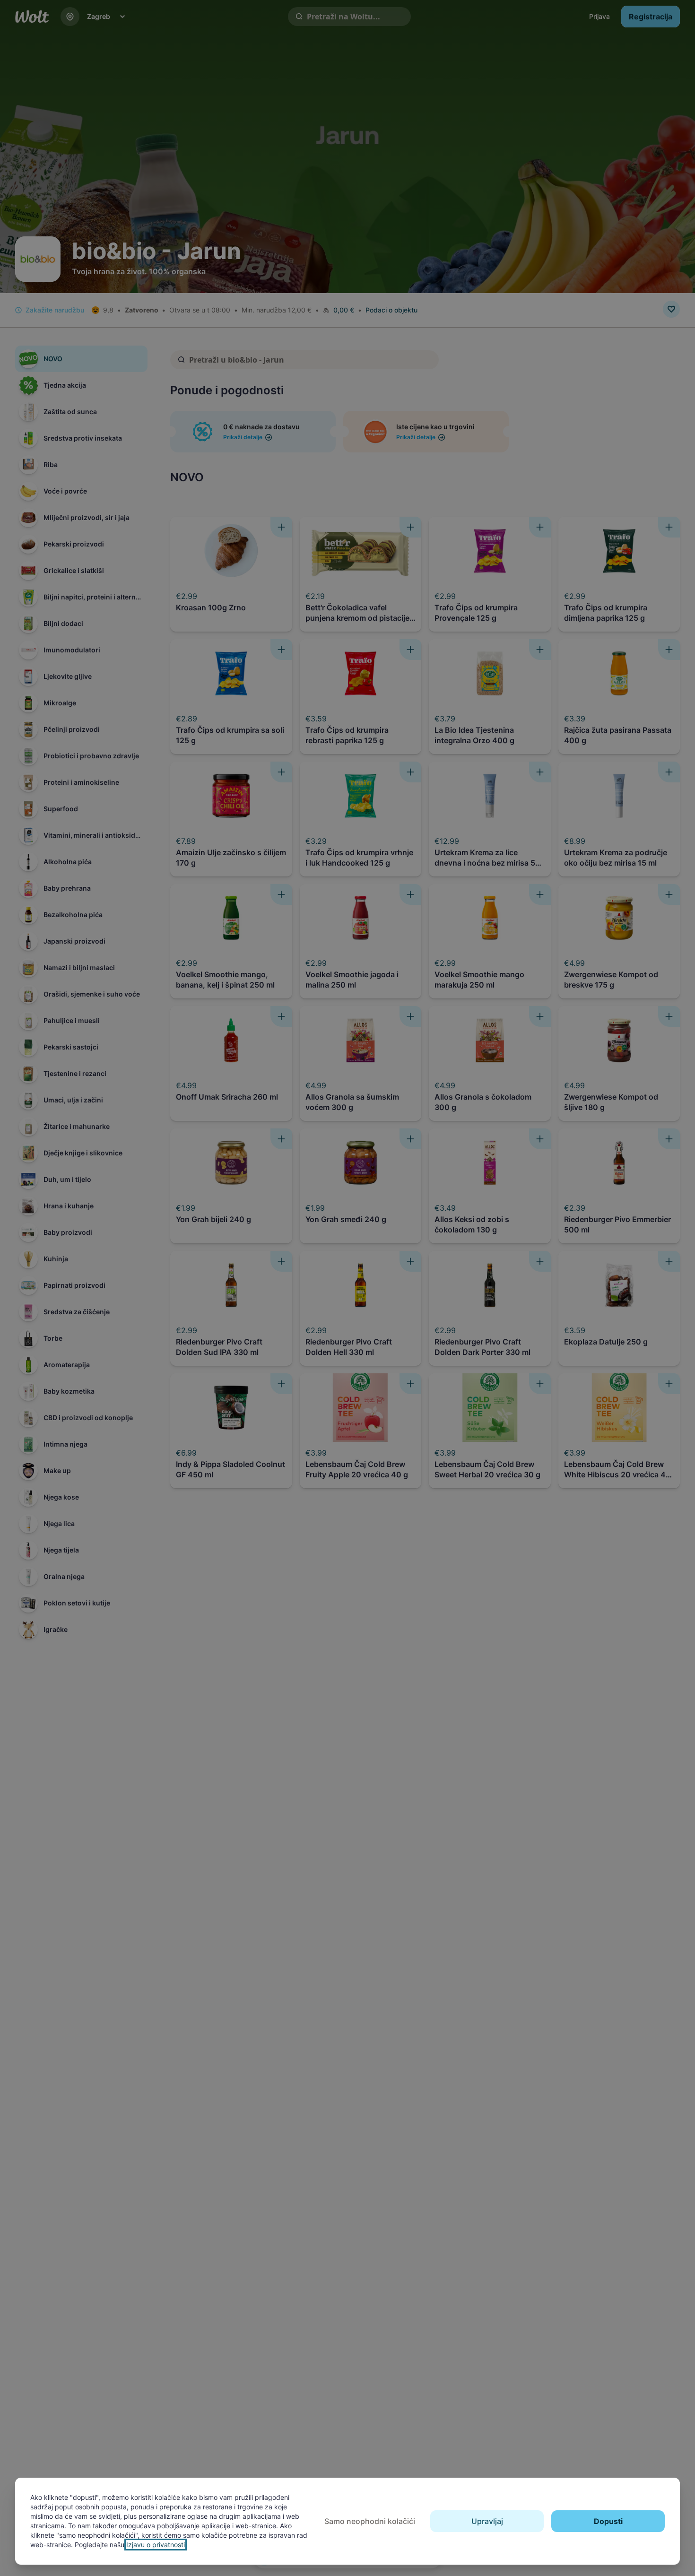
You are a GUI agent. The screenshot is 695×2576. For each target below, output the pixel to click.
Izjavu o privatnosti (156, 2545)
